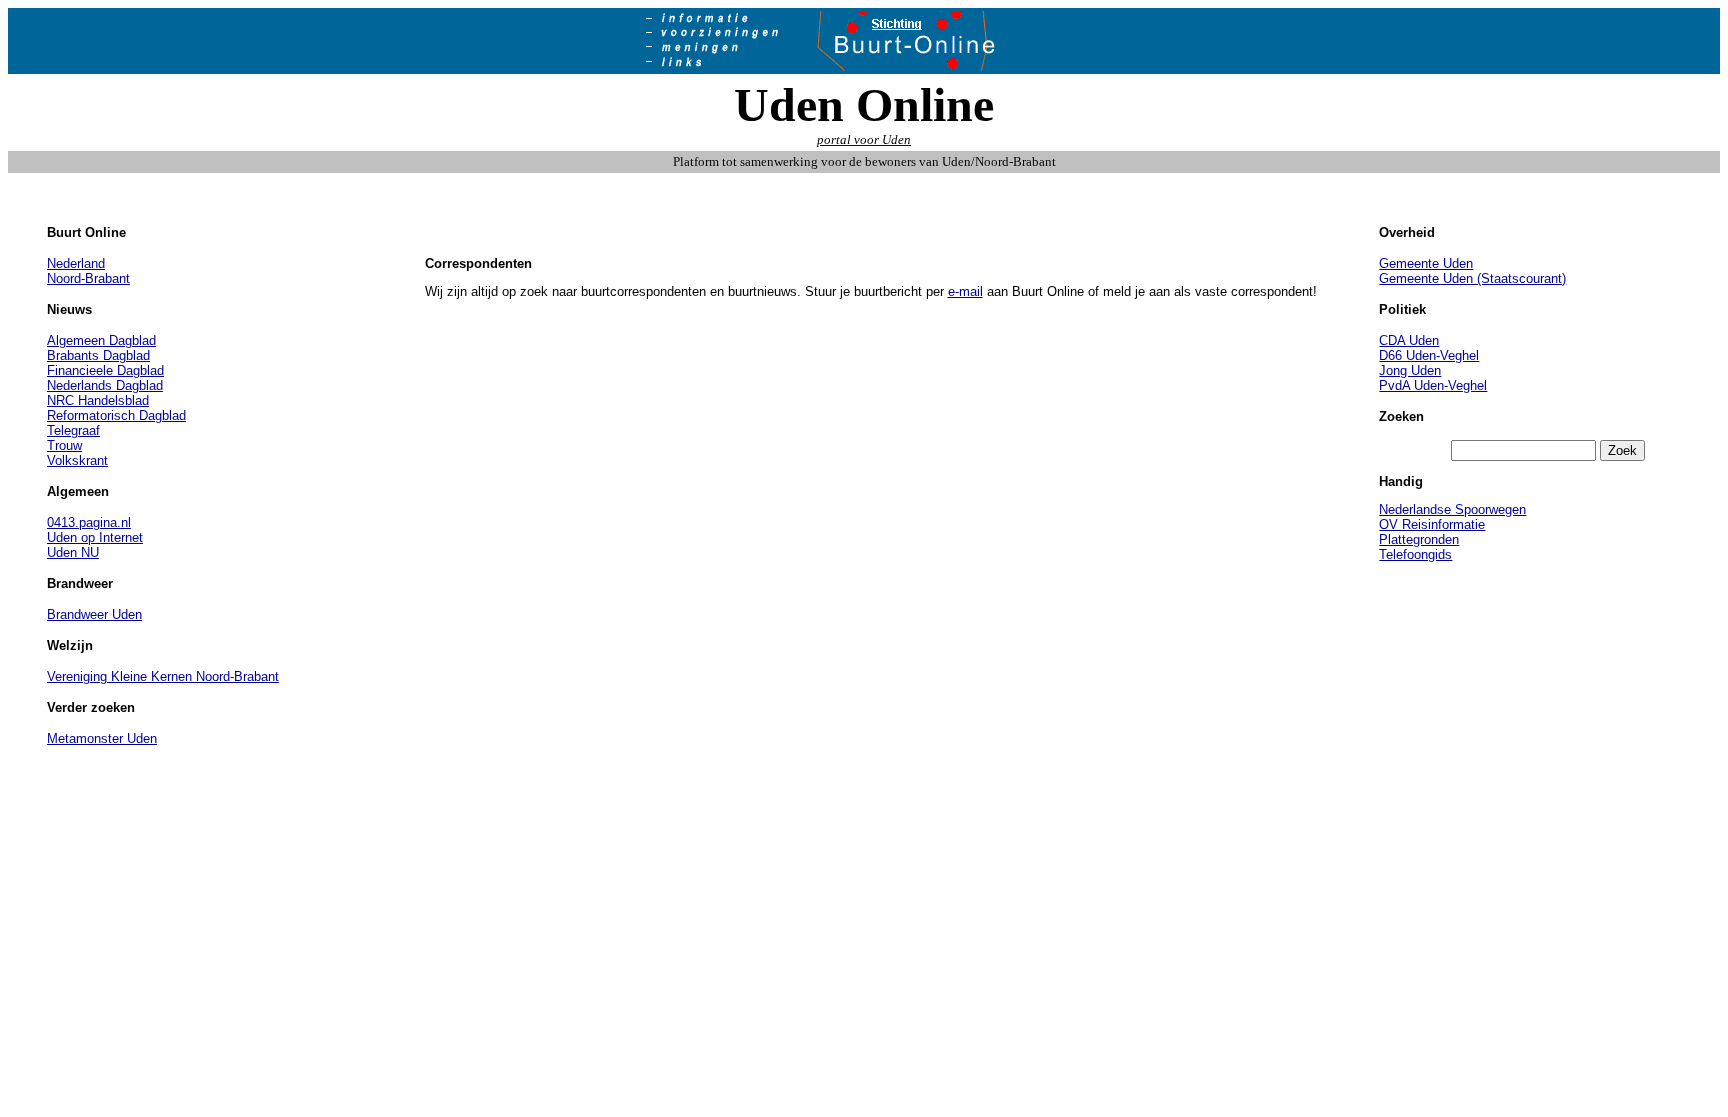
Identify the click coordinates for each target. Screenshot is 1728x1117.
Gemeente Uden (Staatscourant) (1472, 278)
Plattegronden (1419, 539)
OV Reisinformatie (1432, 524)
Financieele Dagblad (105, 370)
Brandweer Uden (94, 614)
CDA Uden (1409, 340)
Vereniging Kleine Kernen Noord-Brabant (163, 676)
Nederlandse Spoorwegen (1452, 509)
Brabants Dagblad (98, 355)
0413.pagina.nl (89, 522)
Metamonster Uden (102, 738)
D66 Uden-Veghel (1429, 355)
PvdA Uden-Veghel (1433, 385)
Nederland (76, 263)
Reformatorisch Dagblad (116, 415)
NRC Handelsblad (98, 400)
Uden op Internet (95, 537)
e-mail (965, 291)
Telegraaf (73, 430)
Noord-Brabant (88, 278)
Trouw (64, 445)
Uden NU (73, 552)
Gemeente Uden (1426, 263)
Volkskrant (77, 460)
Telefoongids (1415, 554)
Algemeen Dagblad (101, 340)
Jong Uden (1410, 370)
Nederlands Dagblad (105, 385)
